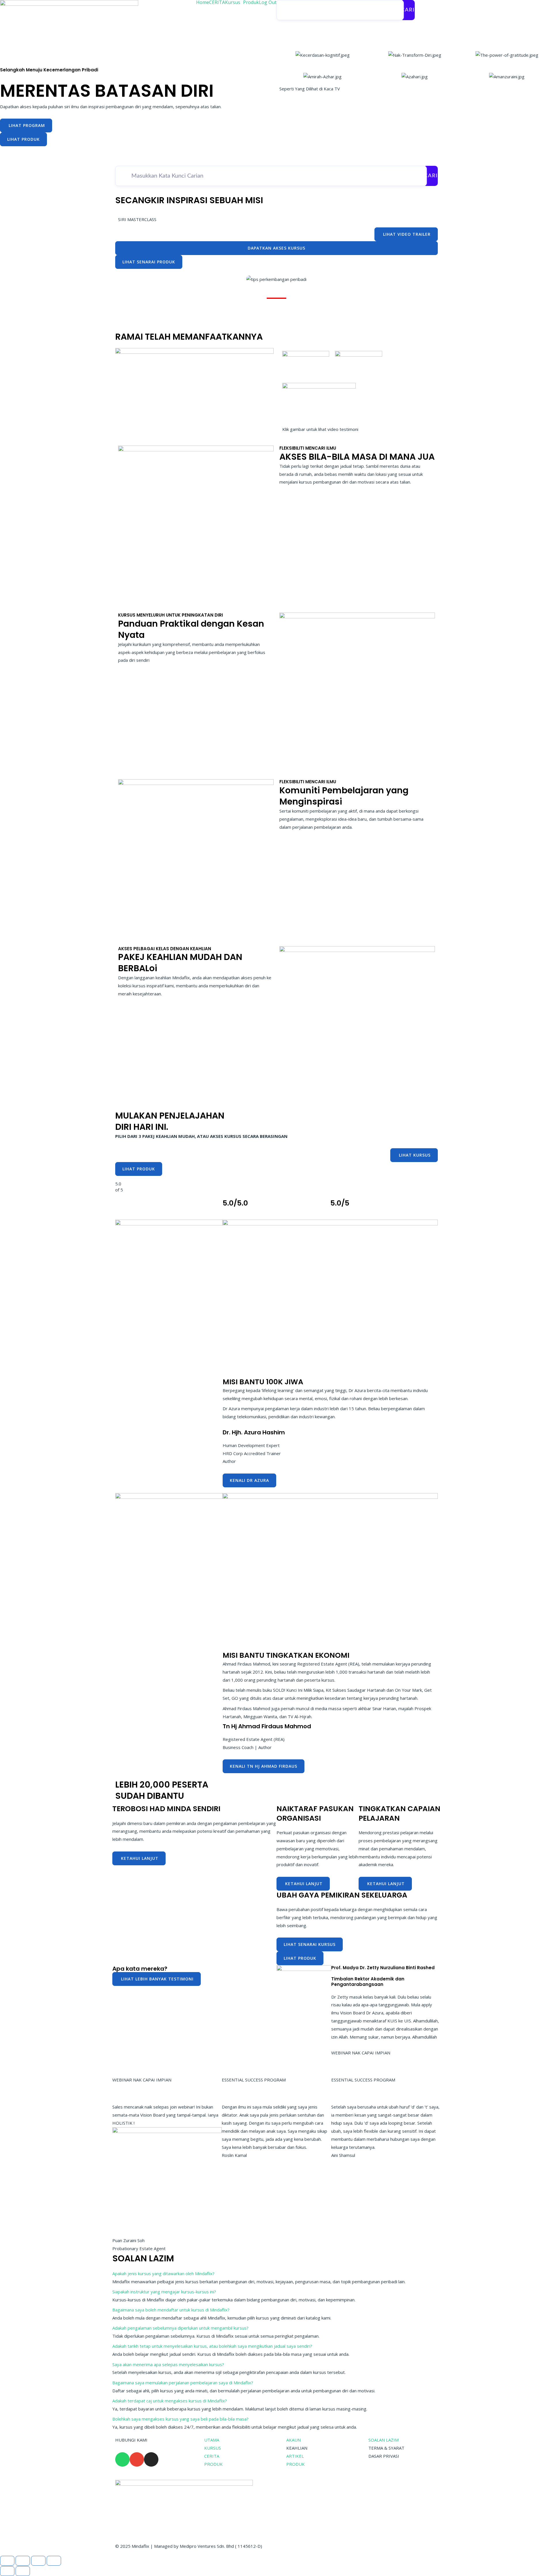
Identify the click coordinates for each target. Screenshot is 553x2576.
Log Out (268, 2)
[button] (193, 295)
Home (203, 2)
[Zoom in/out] (7, 2561)
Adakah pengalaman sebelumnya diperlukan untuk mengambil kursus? (180, 2328)
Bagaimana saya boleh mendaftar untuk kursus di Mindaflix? (171, 2310)
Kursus (233, 2)
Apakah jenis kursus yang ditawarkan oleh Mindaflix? (163, 2273)
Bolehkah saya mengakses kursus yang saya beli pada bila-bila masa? (180, 2419)
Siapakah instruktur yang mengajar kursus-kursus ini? (164, 2292)
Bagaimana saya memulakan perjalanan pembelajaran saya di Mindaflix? (183, 2383)
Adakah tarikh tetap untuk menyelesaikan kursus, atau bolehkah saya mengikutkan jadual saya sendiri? (212, 2346)
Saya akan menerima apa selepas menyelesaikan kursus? (168, 2364)
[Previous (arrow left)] (7, 2571)
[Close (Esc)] (54, 2561)
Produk (251, 2)
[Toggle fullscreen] (23, 2561)
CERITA (217, 2)
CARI (408, 10)
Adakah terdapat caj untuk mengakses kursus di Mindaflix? (170, 2401)
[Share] (38, 2561)
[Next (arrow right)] (23, 2571)
